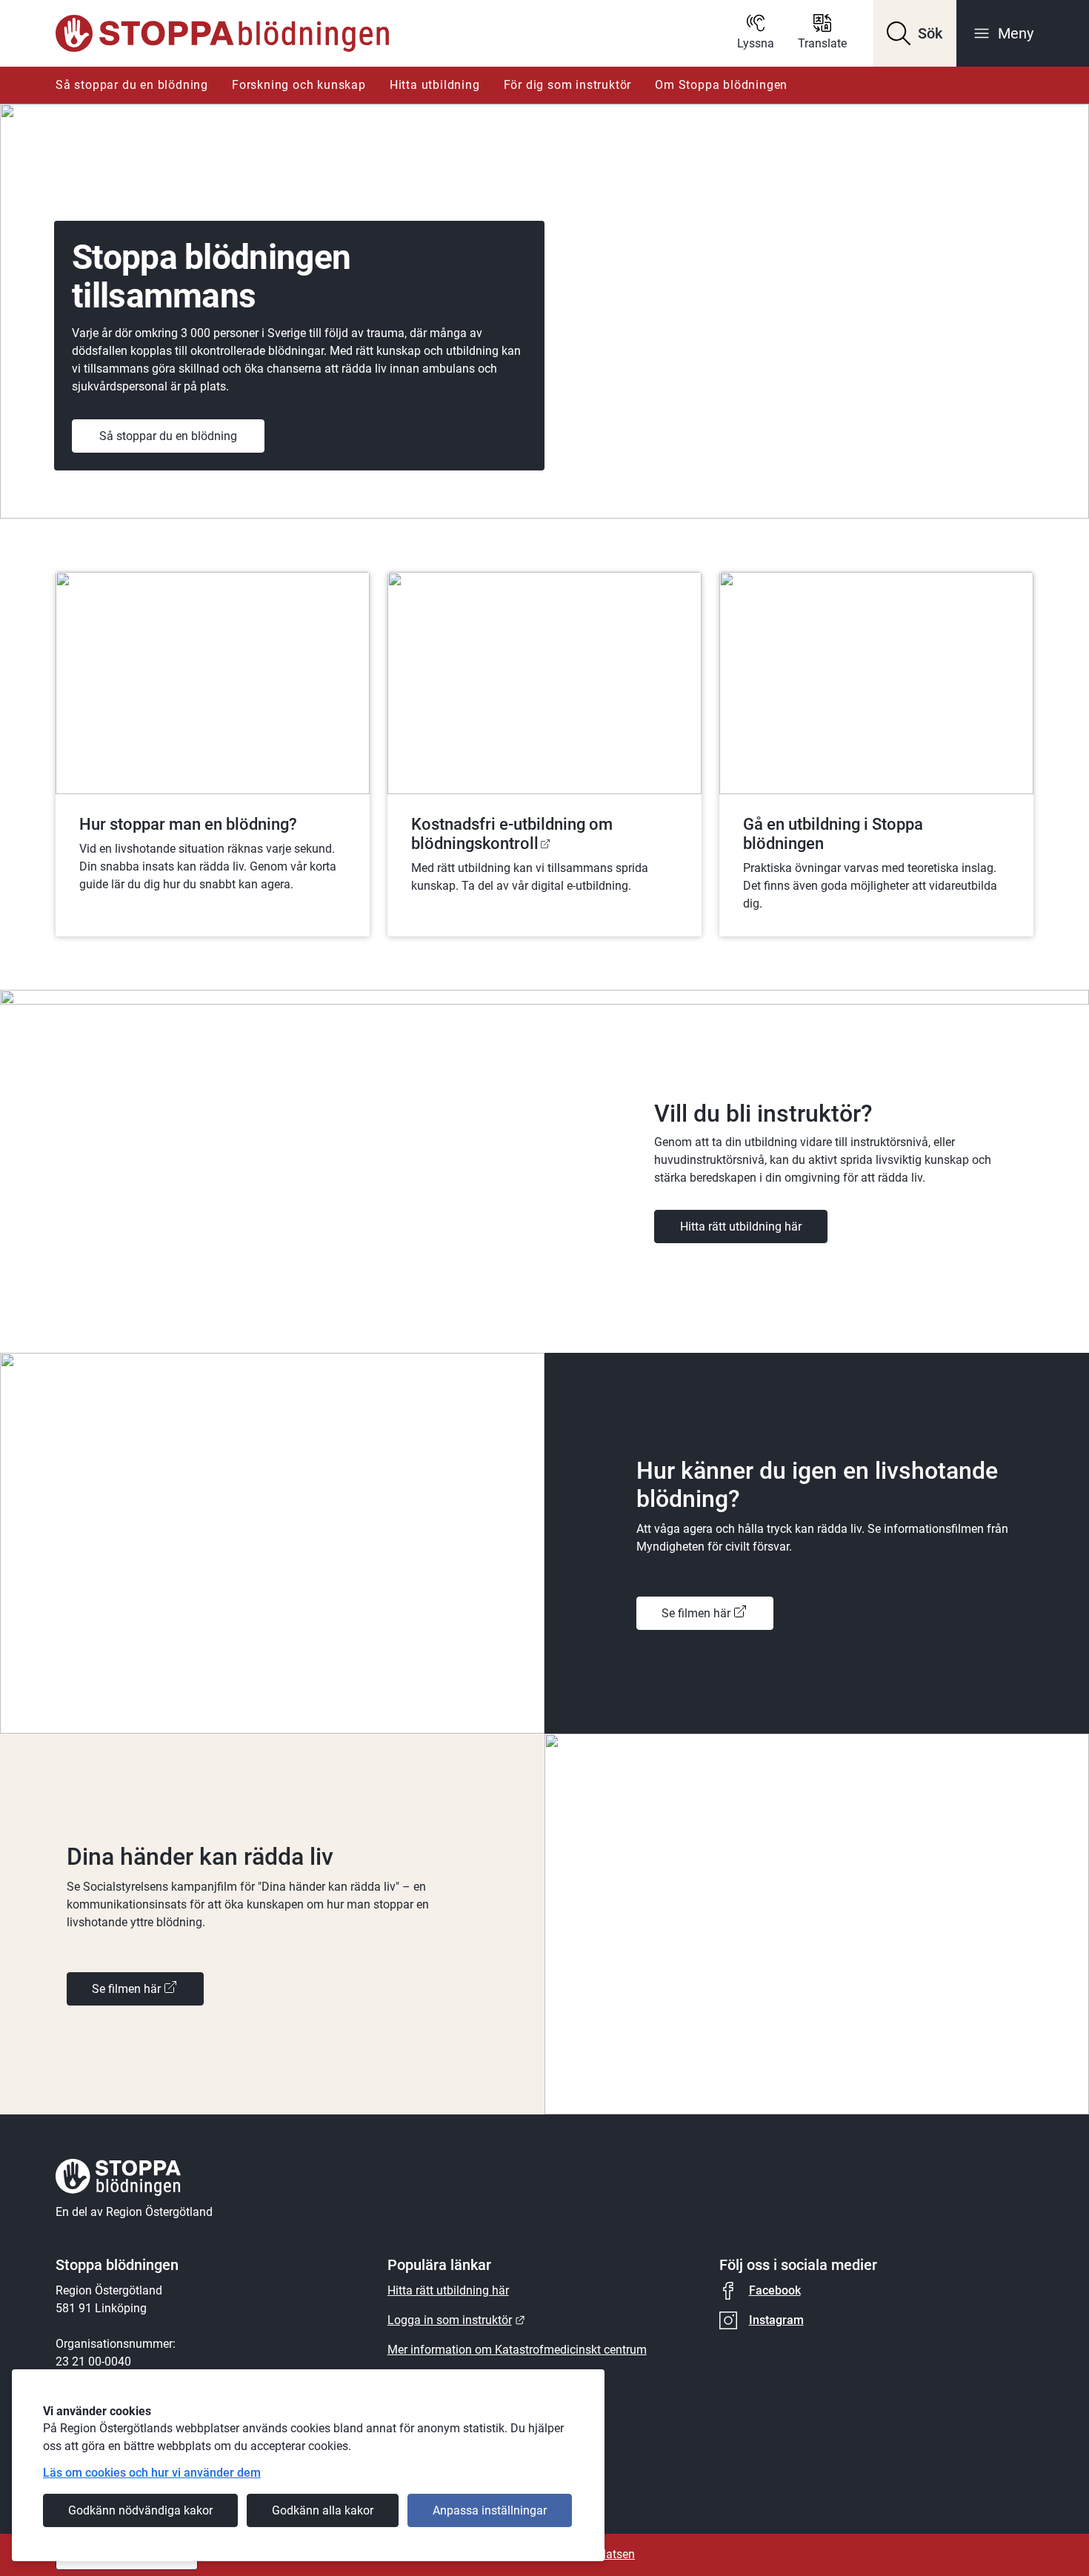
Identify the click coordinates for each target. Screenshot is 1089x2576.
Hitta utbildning (435, 85)
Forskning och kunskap (299, 85)
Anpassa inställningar (490, 2510)
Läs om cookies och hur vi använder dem (152, 2473)
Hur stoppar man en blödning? (188, 824)
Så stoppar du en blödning (132, 85)
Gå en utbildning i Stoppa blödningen (833, 834)
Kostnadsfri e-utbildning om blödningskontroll (512, 834)
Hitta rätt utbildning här (741, 1227)
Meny (1016, 33)
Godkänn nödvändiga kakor (140, 2510)
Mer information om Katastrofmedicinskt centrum (517, 2350)
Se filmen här (696, 1613)
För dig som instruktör (568, 85)
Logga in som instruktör (456, 2320)
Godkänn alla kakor (323, 2510)
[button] (915, 33)
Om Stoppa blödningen (721, 85)
